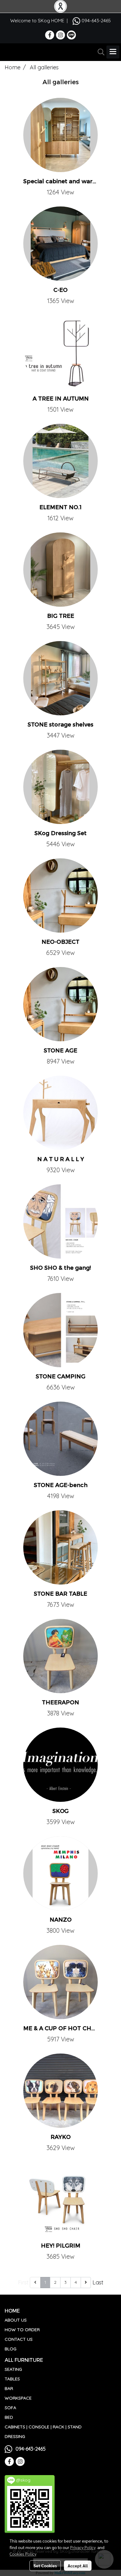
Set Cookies (45, 2565)
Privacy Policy (83, 2547)
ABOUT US (16, 2320)
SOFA (10, 2408)
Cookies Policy (23, 2554)
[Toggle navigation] (113, 52)
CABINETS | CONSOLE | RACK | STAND (43, 2427)
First (23, 2282)
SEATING (13, 2369)
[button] (99, 52)
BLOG (11, 2349)
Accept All (78, 2565)
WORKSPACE (18, 2398)
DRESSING (15, 2436)
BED (9, 2417)
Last (98, 2282)
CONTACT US (19, 2339)
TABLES (12, 2379)
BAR (9, 2388)
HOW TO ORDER (22, 2330)
